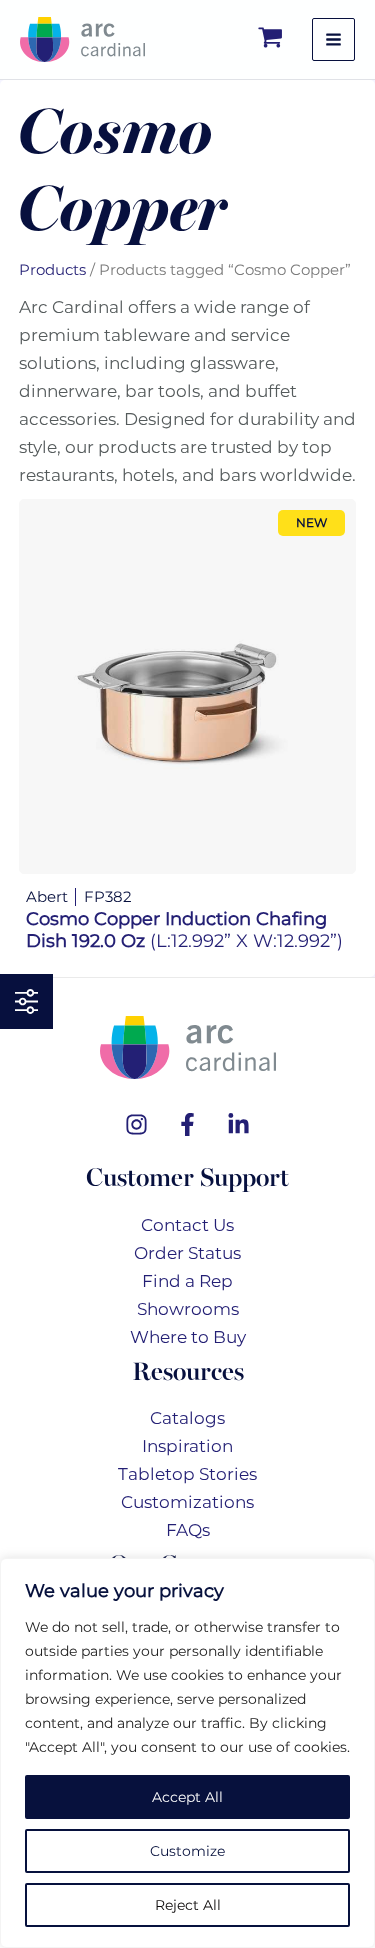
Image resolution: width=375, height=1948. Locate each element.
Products (52, 269)
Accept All (187, 1797)
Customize (187, 1851)
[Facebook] (187, 1124)
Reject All (188, 1905)
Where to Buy (188, 1337)
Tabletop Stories (187, 1474)
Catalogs (187, 1418)
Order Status (187, 1253)
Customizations (187, 1502)
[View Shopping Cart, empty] (271, 39)
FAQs (188, 1530)
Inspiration (187, 1446)
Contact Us (187, 1225)
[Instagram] (136, 1124)
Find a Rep (187, 1281)
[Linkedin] (238, 1124)
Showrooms (188, 1309)
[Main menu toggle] (333, 39)
